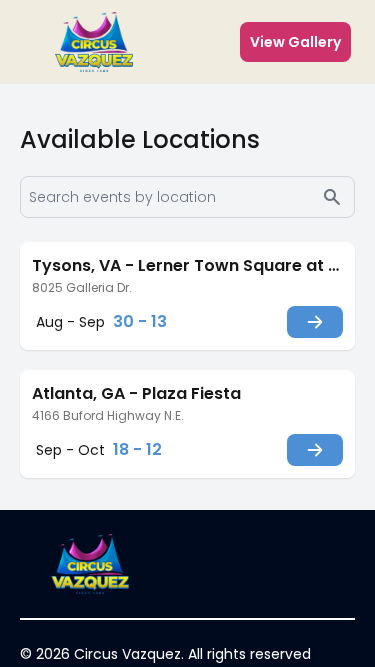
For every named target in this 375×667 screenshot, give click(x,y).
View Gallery (295, 42)
